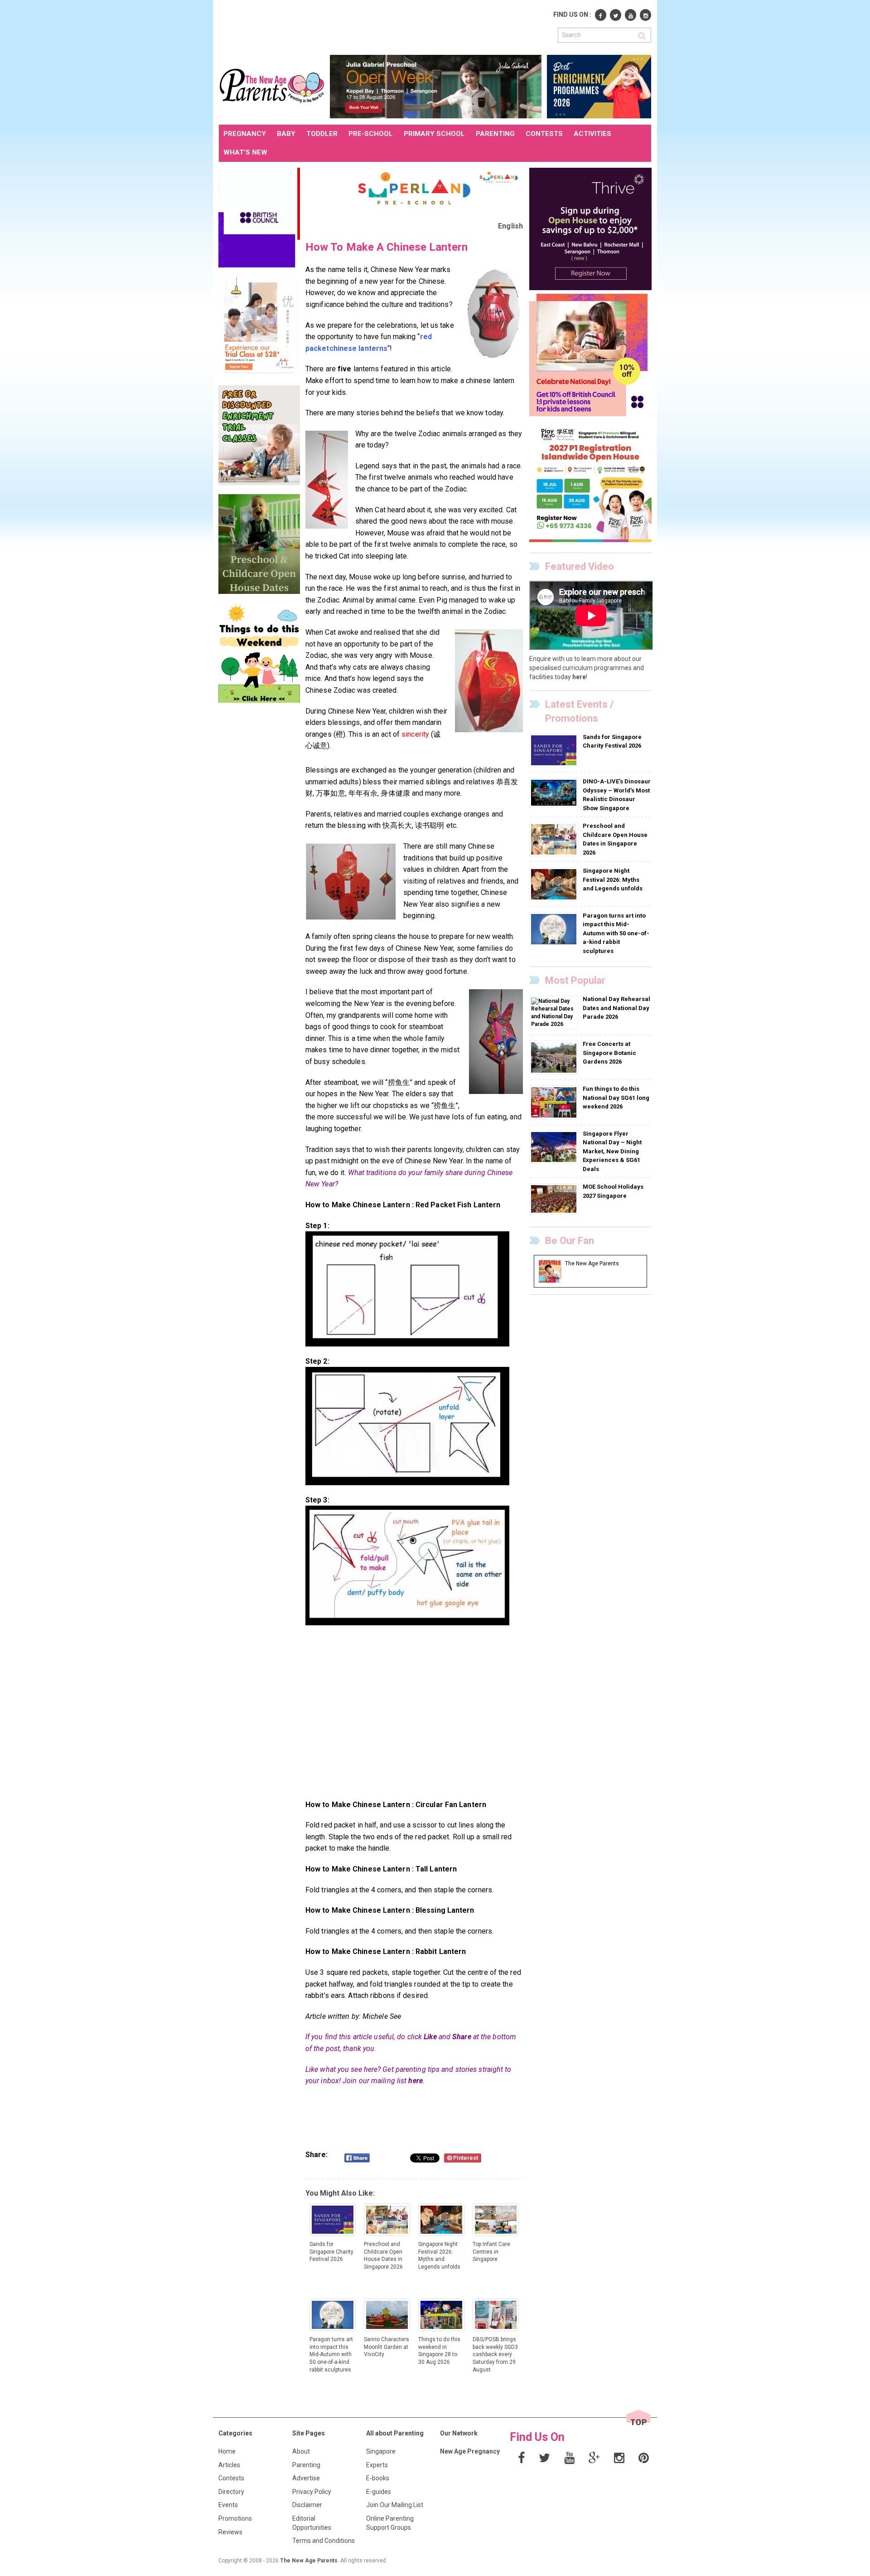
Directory (231, 2492)
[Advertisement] (384, 26)
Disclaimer (307, 2505)
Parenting (306, 2465)
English (510, 226)
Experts (377, 2465)
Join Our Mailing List (395, 2505)
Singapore (381, 2451)
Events (228, 2505)
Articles (229, 2465)
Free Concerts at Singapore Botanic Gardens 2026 (609, 1053)
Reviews (230, 2532)
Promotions (235, 2518)
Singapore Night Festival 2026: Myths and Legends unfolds (613, 880)
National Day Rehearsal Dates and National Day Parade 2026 (616, 1008)
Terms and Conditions (324, 2541)
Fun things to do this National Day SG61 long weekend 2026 (616, 1098)
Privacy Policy (312, 2492)
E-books (378, 2478)
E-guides (379, 2492)
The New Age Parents (309, 2561)
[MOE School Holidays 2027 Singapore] (555, 1199)
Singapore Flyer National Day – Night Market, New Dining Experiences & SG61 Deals (612, 1151)
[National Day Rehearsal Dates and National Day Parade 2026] (554, 1012)
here (415, 2081)
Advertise (306, 2478)
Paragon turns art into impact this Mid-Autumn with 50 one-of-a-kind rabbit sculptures (616, 933)
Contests (231, 2478)
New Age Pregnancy (470, 2451)
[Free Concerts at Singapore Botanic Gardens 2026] (555, 1057)
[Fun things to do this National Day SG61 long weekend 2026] (555, 1102)
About (301, 2451)
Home (227, 2451)
